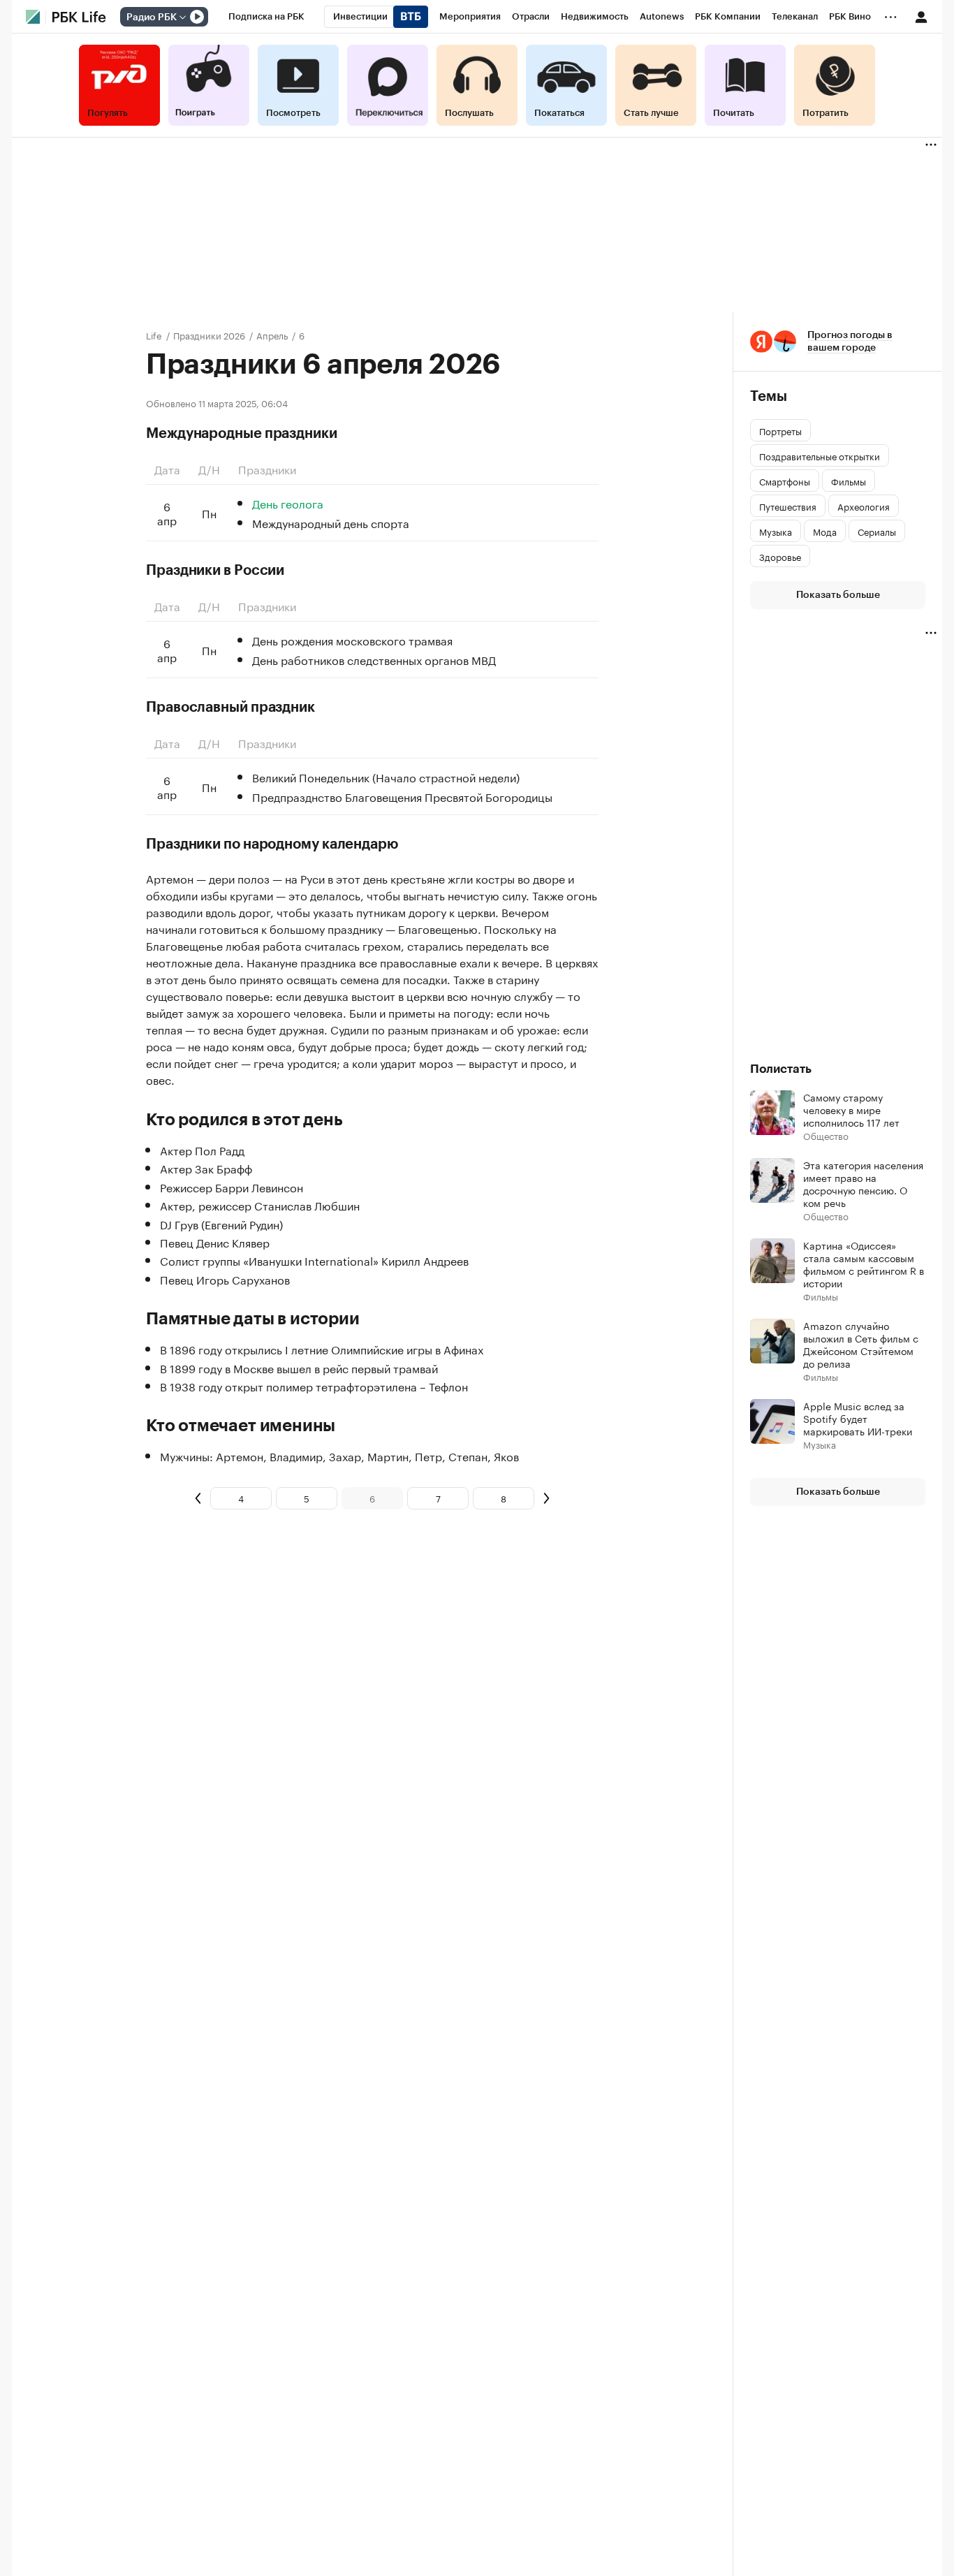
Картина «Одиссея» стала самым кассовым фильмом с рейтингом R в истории (864, 1264)
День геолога (288, 503)
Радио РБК (152, 17)
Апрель (272, 335)
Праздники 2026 (209, 335)
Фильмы (821, 1296)
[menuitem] (266, 17)
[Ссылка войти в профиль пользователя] (921, 16)
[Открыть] (182, 17)
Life (154, 335)
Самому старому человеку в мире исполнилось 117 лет (851, 1109)
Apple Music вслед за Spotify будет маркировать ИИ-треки (858, 1418)
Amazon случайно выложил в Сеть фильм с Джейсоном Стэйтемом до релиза (861, 1344)
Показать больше (838, 595)
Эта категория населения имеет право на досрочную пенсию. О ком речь (863, 1183)
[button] (838, 342)
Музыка (820, 1444)
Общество (826, 1135)
